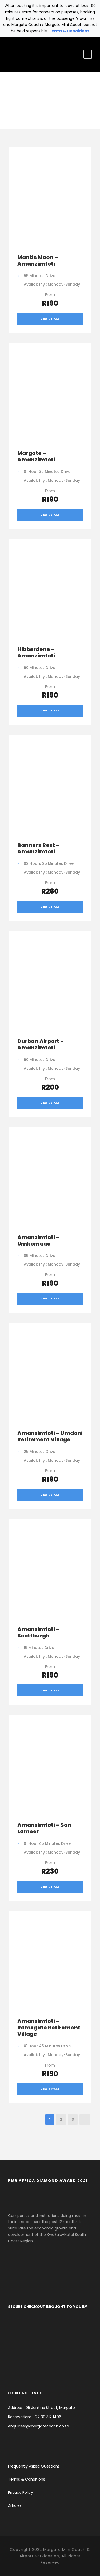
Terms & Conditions (69, 31)
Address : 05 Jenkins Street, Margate (41, 2408)
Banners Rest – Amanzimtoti (38, 848)
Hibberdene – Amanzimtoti (36, 652)
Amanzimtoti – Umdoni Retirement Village (50, 1436)
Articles (15, 2505)
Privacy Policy (21, 2492)
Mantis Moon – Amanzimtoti (38, 260)
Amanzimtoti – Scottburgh (38, 1632)
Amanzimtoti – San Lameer (44, 1828)
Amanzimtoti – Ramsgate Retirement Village (49, 2028)
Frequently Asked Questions (34, 2466)
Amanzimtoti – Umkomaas (38, 1240)
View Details (50, 319)
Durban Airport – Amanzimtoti (41, 1044)
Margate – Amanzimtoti (36, 456)
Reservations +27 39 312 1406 (35, 2417)
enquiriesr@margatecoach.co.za (39, 2426)
